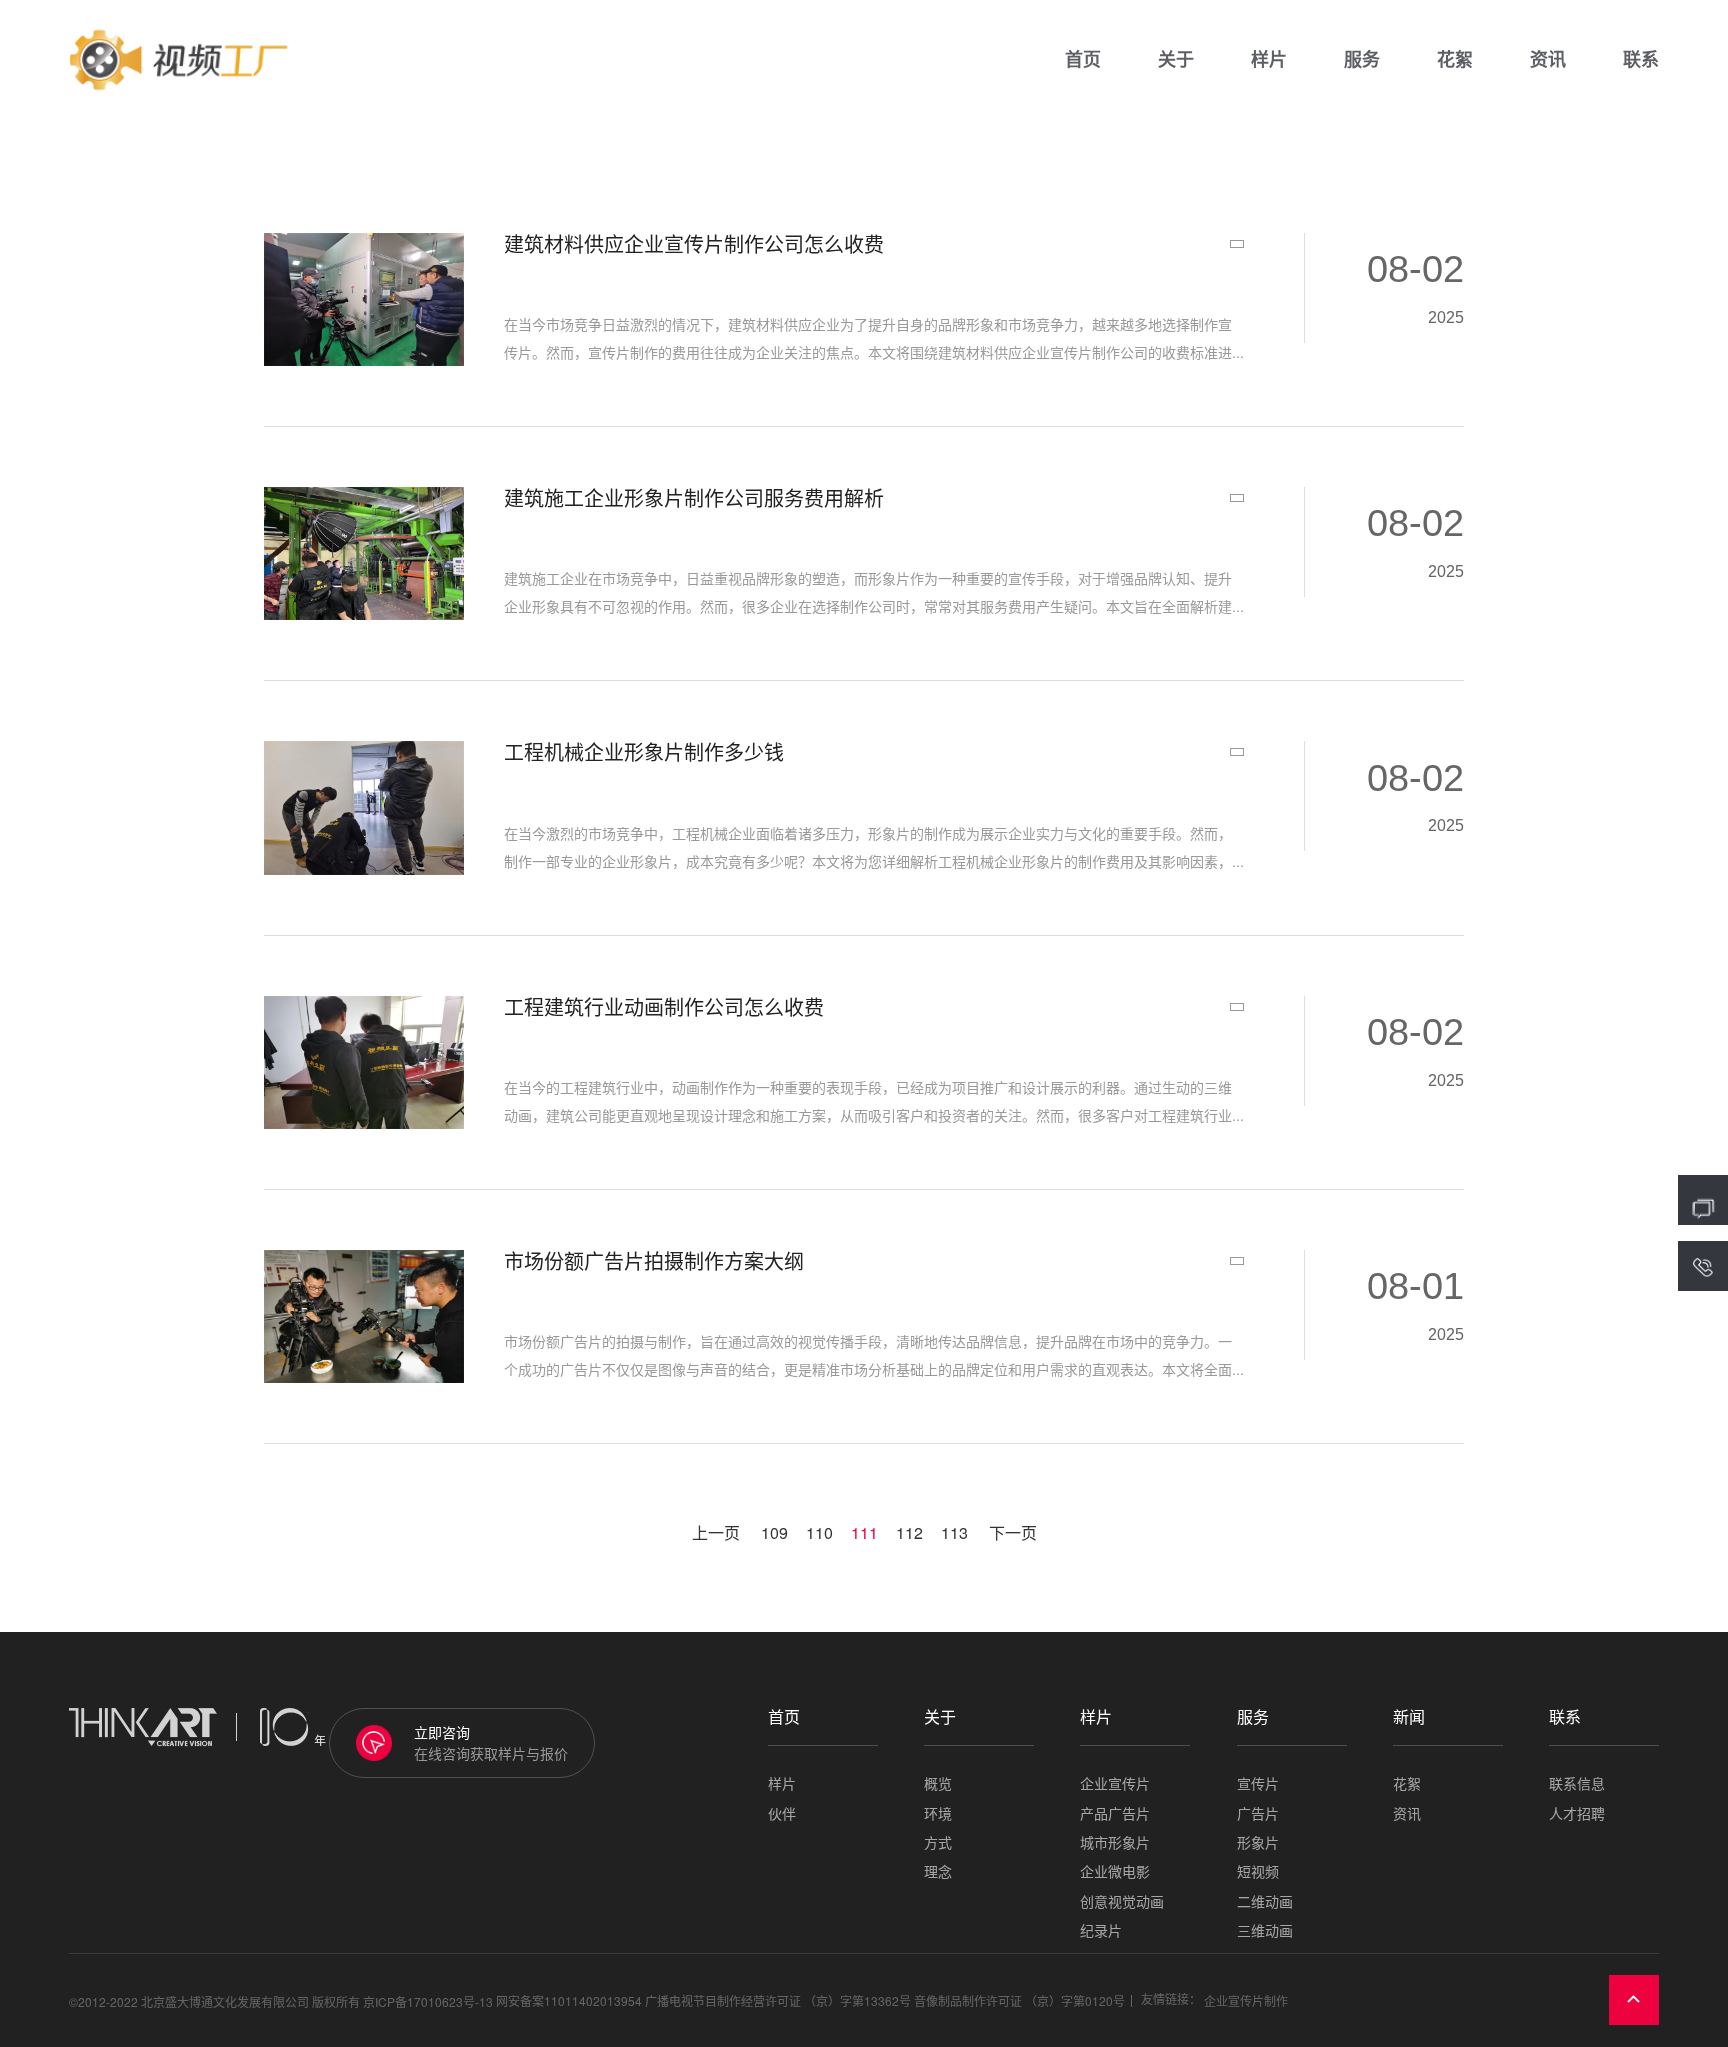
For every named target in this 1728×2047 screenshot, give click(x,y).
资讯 (1548, 60)
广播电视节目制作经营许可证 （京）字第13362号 (778, 2000)
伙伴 (782, 1813)
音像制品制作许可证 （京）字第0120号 (1019, 2000)
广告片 (1258, 1813)
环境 (938, 1813)
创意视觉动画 (1122, 1901)
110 (819, 1533)
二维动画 (1265, 1901)
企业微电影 (1115, 1871)
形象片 (1258, 1842)
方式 (938, 1842)
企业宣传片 (1115, 1783)
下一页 (1013, 1533)
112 (909, 1533)
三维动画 (1265, 1930)
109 (774, 1533)
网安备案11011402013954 (569, 2000)
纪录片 (1101, 1930)
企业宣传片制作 (1246, 2000)
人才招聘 (1577, 1813)
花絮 (1455, 60)
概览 (938, 1783)
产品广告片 (1115, 1813)
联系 (1641, 60)
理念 (938, 1871)
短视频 (1258, 1871)
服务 (1362, 60)
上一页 (716, 1533)
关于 (1176, 60)
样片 (1269, 60)
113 (954, 1533)
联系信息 (1577, 1783)
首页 (1083, 60)
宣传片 (1258, 1783)
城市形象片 (1115, 1842)
